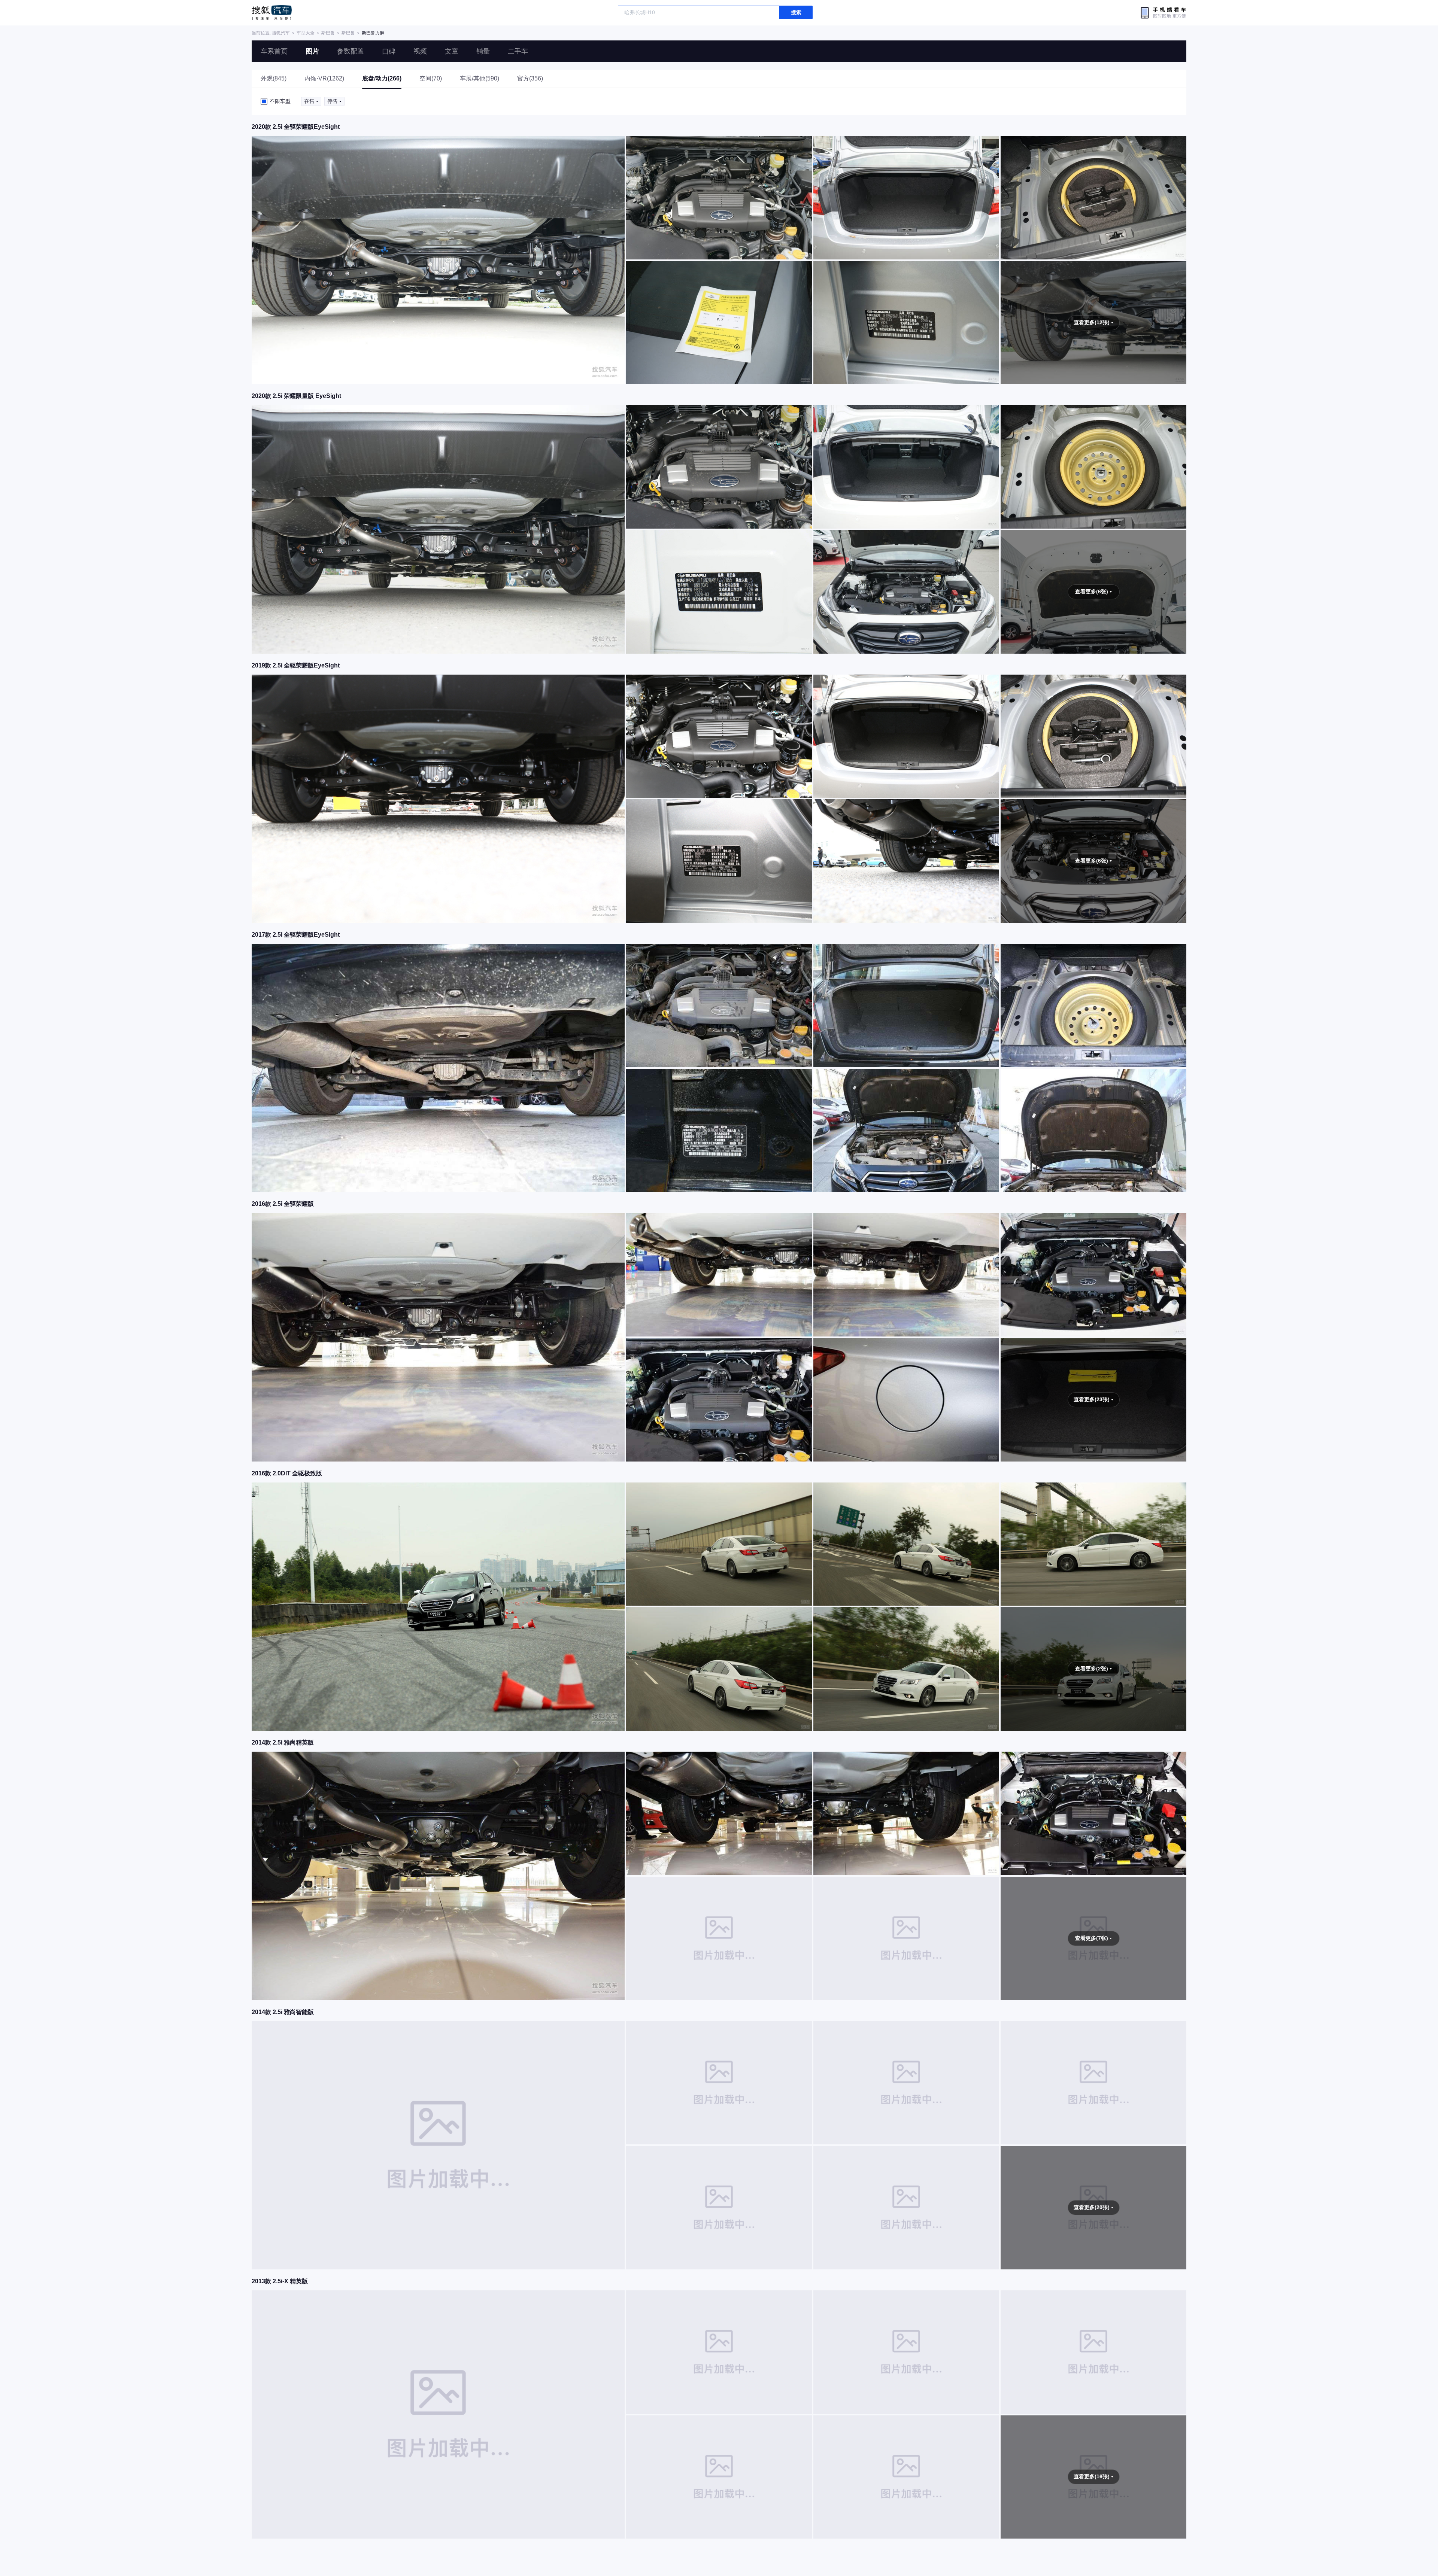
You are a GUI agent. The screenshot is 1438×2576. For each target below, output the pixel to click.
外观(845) (274, 78)
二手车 (518, 51)
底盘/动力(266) (382, 78)
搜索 (796, 12)
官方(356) (530, 78)
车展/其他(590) (480, 78)
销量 (483, 51)
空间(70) (431, 78)
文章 (452, 51)
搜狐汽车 (272, 13)
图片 (312, 51)
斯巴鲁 (328, 33)
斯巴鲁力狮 (373, 33)
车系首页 (274, 51)
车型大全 (306, 33)
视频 (420, 51)
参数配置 (351, 51)
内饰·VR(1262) (324, 78)
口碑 (389, 51)
